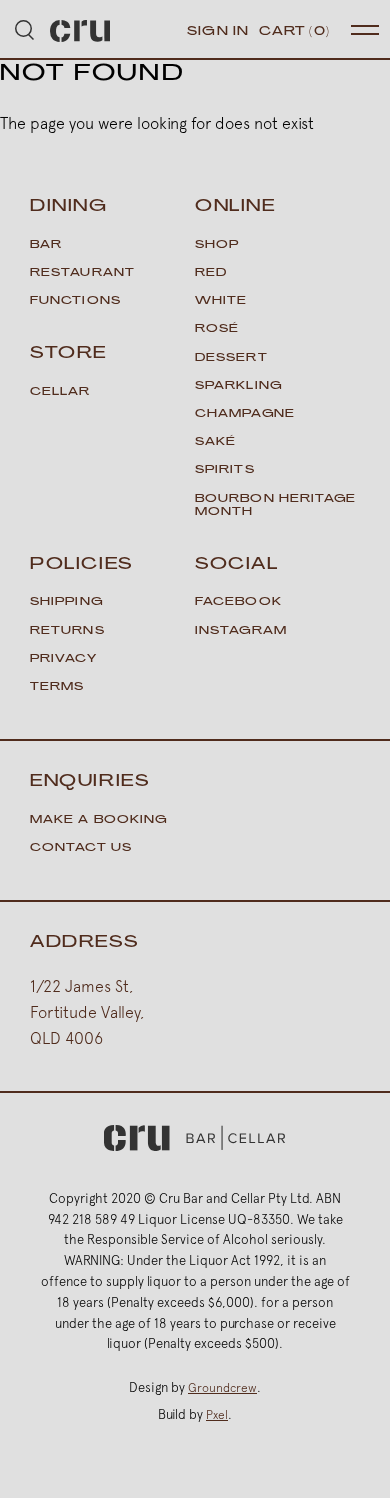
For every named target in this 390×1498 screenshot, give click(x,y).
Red (211, 273)
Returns (67, 631)
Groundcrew (222, 1388)
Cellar (60, 392)
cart (294, 32)
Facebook (238, 602)
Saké (215, 442)
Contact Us (81, 848)
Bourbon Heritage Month (276, 506)
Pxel (217, 1415)
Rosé (217, 329)
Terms (57, 687)
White (221, 301)
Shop (217, 245)
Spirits (225, 470)
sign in (218, 32)
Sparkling (238, 386)
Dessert (231, 358)
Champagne (245, 414)
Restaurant (82, 273)
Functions (75, 301)
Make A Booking (98, 820)
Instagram (241, 631)
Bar (46, 245)
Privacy (63, 659)
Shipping (66, 602)
